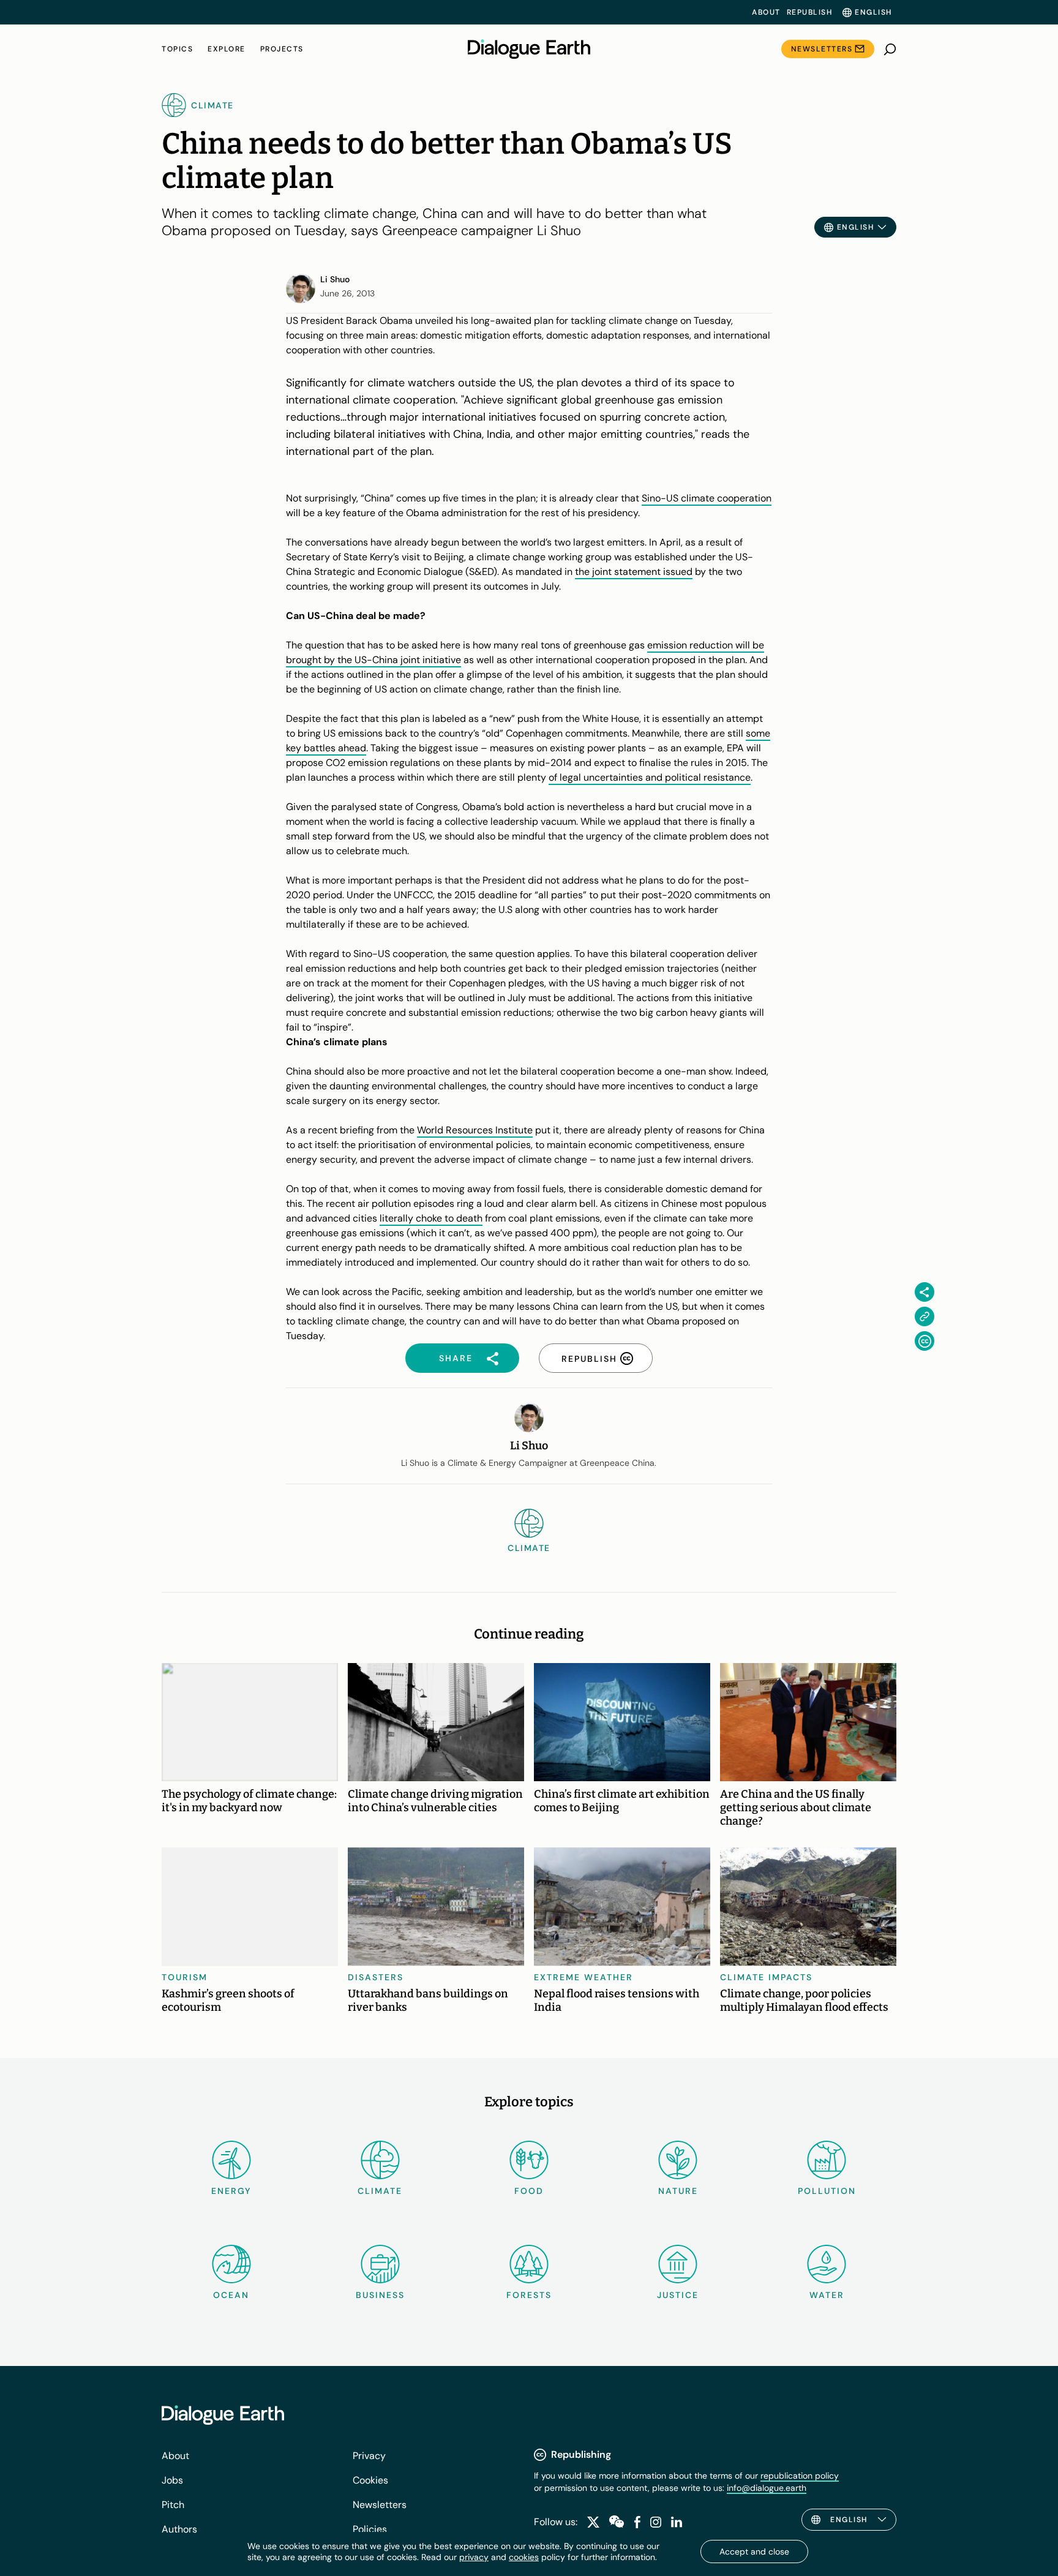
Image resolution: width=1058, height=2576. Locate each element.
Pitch (173, 2505)
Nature (678, 2191)
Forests (529, 2295)
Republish (810, 12)
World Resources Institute (475, 1130)
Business (380, 2295)
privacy (474, 2557)
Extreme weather (583, 1977)
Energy (231, 2191)
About (766, 12)
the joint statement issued (634, 572)
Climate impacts (766, 1977)
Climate (380, 2191)
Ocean (231, 2295)
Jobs (172, 2480)
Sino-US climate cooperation (707, 498)
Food (529, 2191)
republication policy (800, 2476)
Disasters (376, 1977)
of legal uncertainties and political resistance (650, 777)
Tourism (185, 1977)
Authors (179, 2529)
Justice (678, 2295)
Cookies (370, 2480)
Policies (370, 2529)
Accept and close (754, 2552)
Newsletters (822, 49)
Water (827, 2295)
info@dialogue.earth (767, 2488)
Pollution (827, 2191)
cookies (524, 2557)
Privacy (369, 2456)
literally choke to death (431, 1218)
